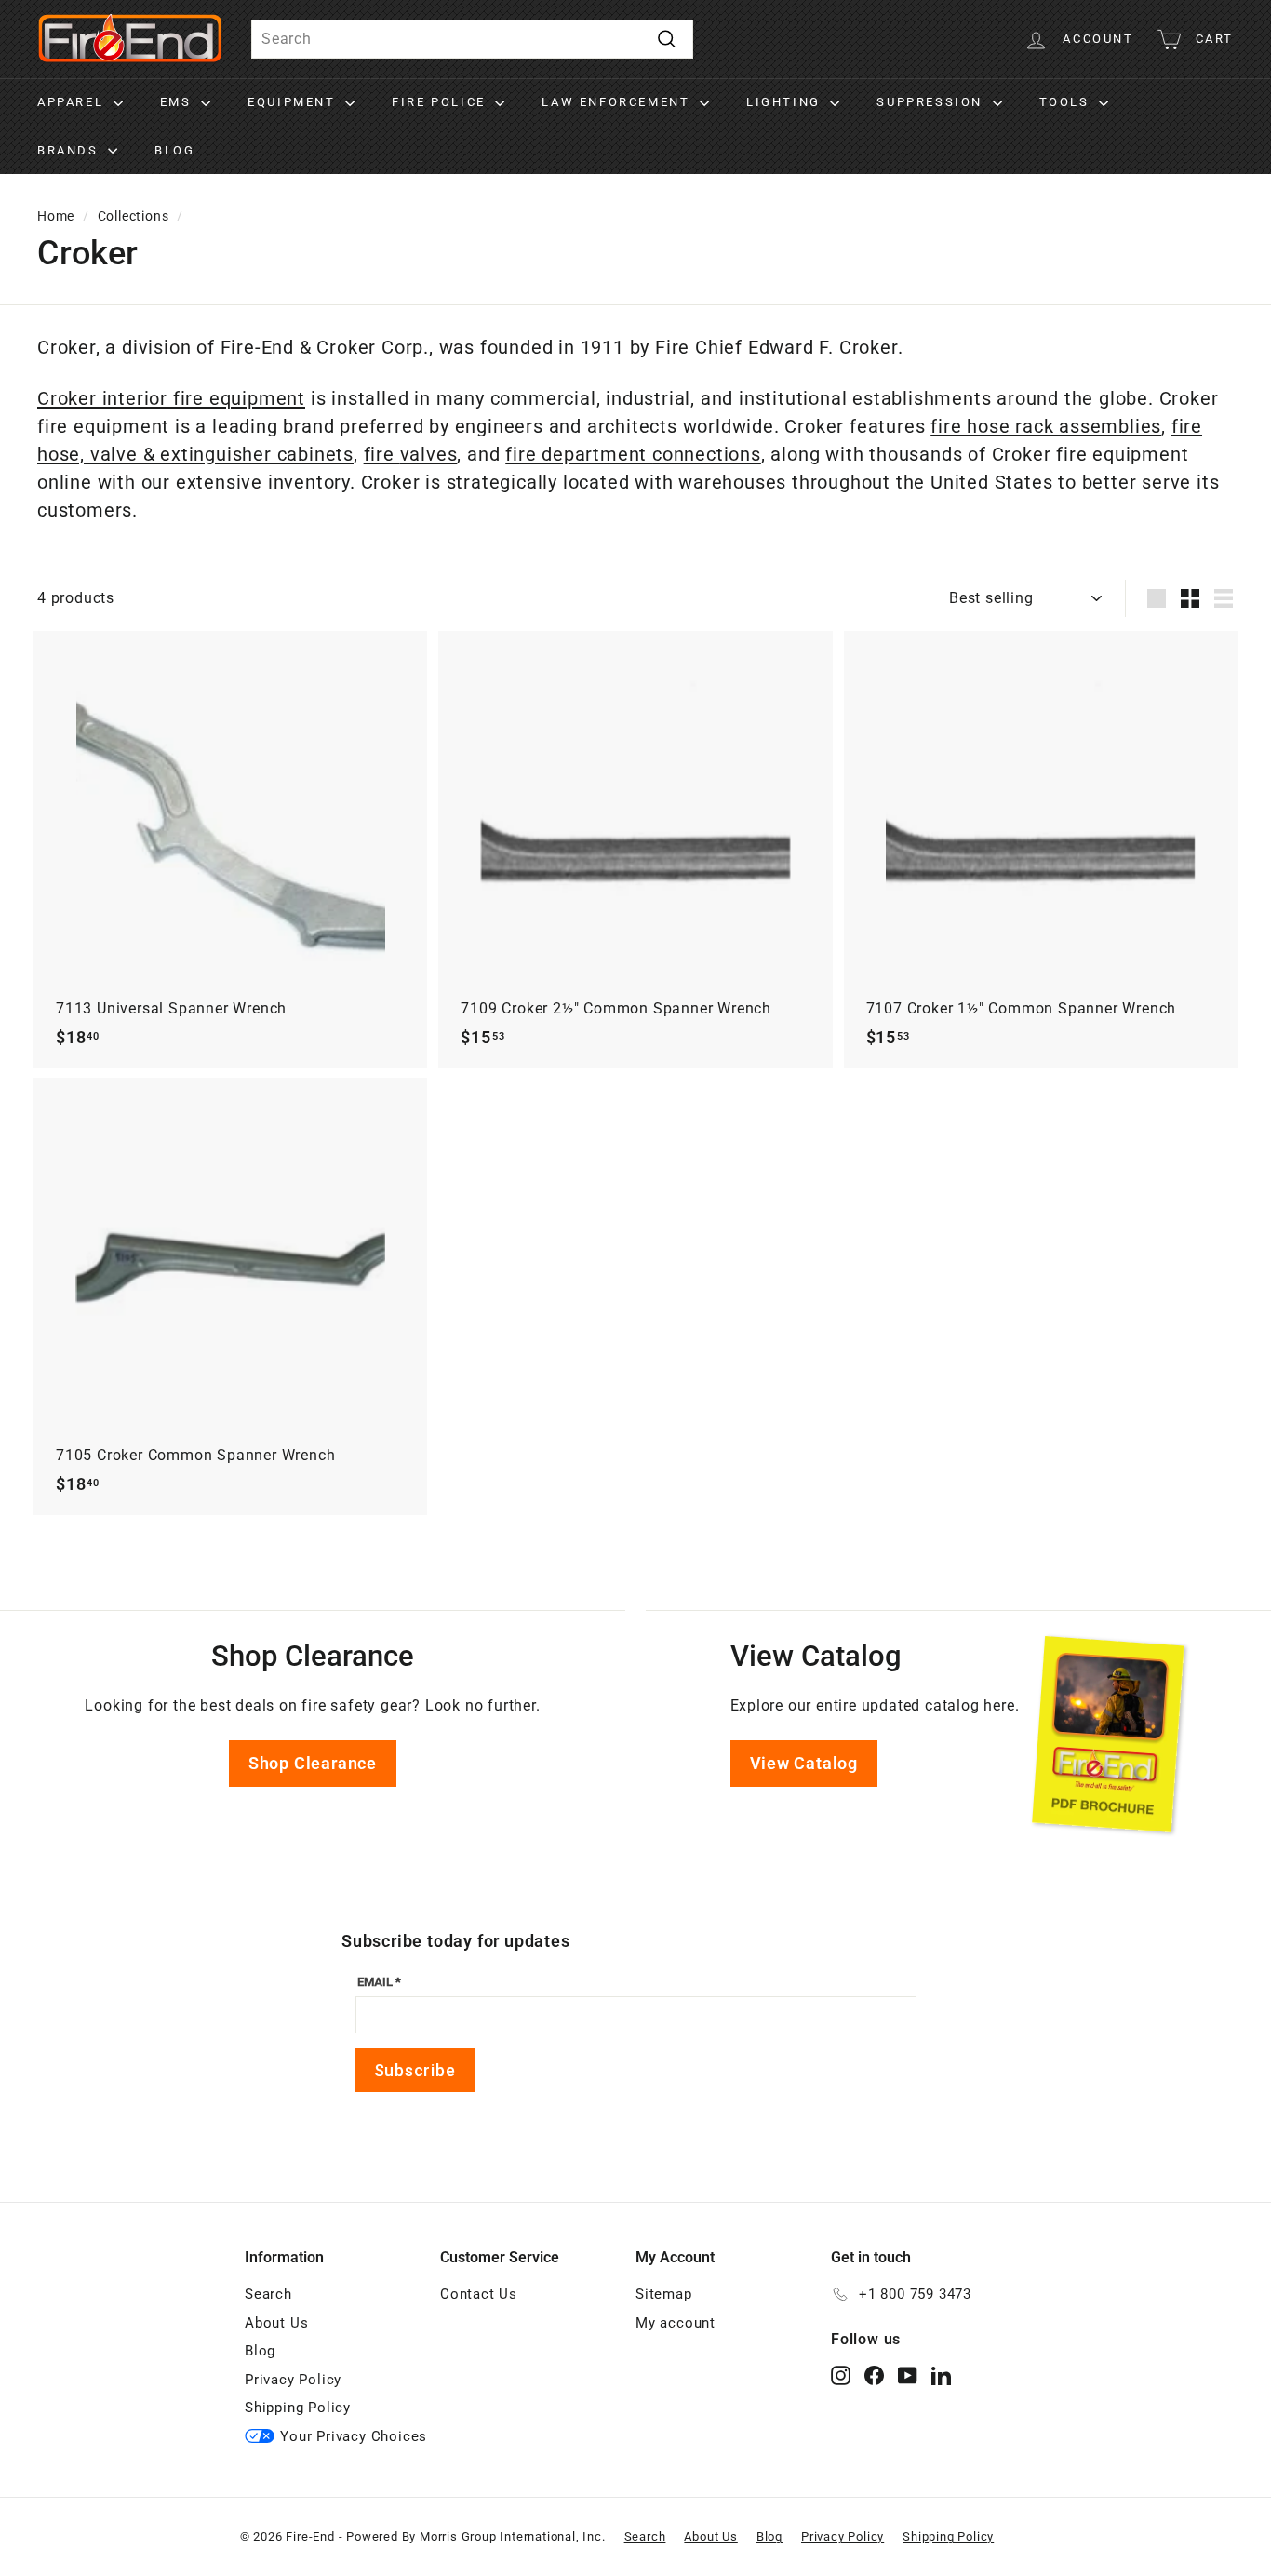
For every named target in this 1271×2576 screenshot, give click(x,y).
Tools (1067, 102)
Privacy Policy (293, 2380)
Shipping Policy (298, 2408)
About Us (276, 2323)
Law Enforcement (618, 102)
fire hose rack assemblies (1046, 426)
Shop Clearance (313, 1763)
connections (707, 454)
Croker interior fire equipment (171, 398)
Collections (134, 216)
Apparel (73, 102)
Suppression (932, 102)
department (597, 454)
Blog (174, 150)
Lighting (786, 102)
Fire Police (441, 102)
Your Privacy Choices (354, 2436)
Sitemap (664, 2294)
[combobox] (472, 39)
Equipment (294, 102)
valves (429, 454)
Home (56, 216)
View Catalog (804, 1763)
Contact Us (479, 2294)
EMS (178, 102)
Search (268, 2294)
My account (676, 2323)
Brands (70, 150)
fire (382, 454)
